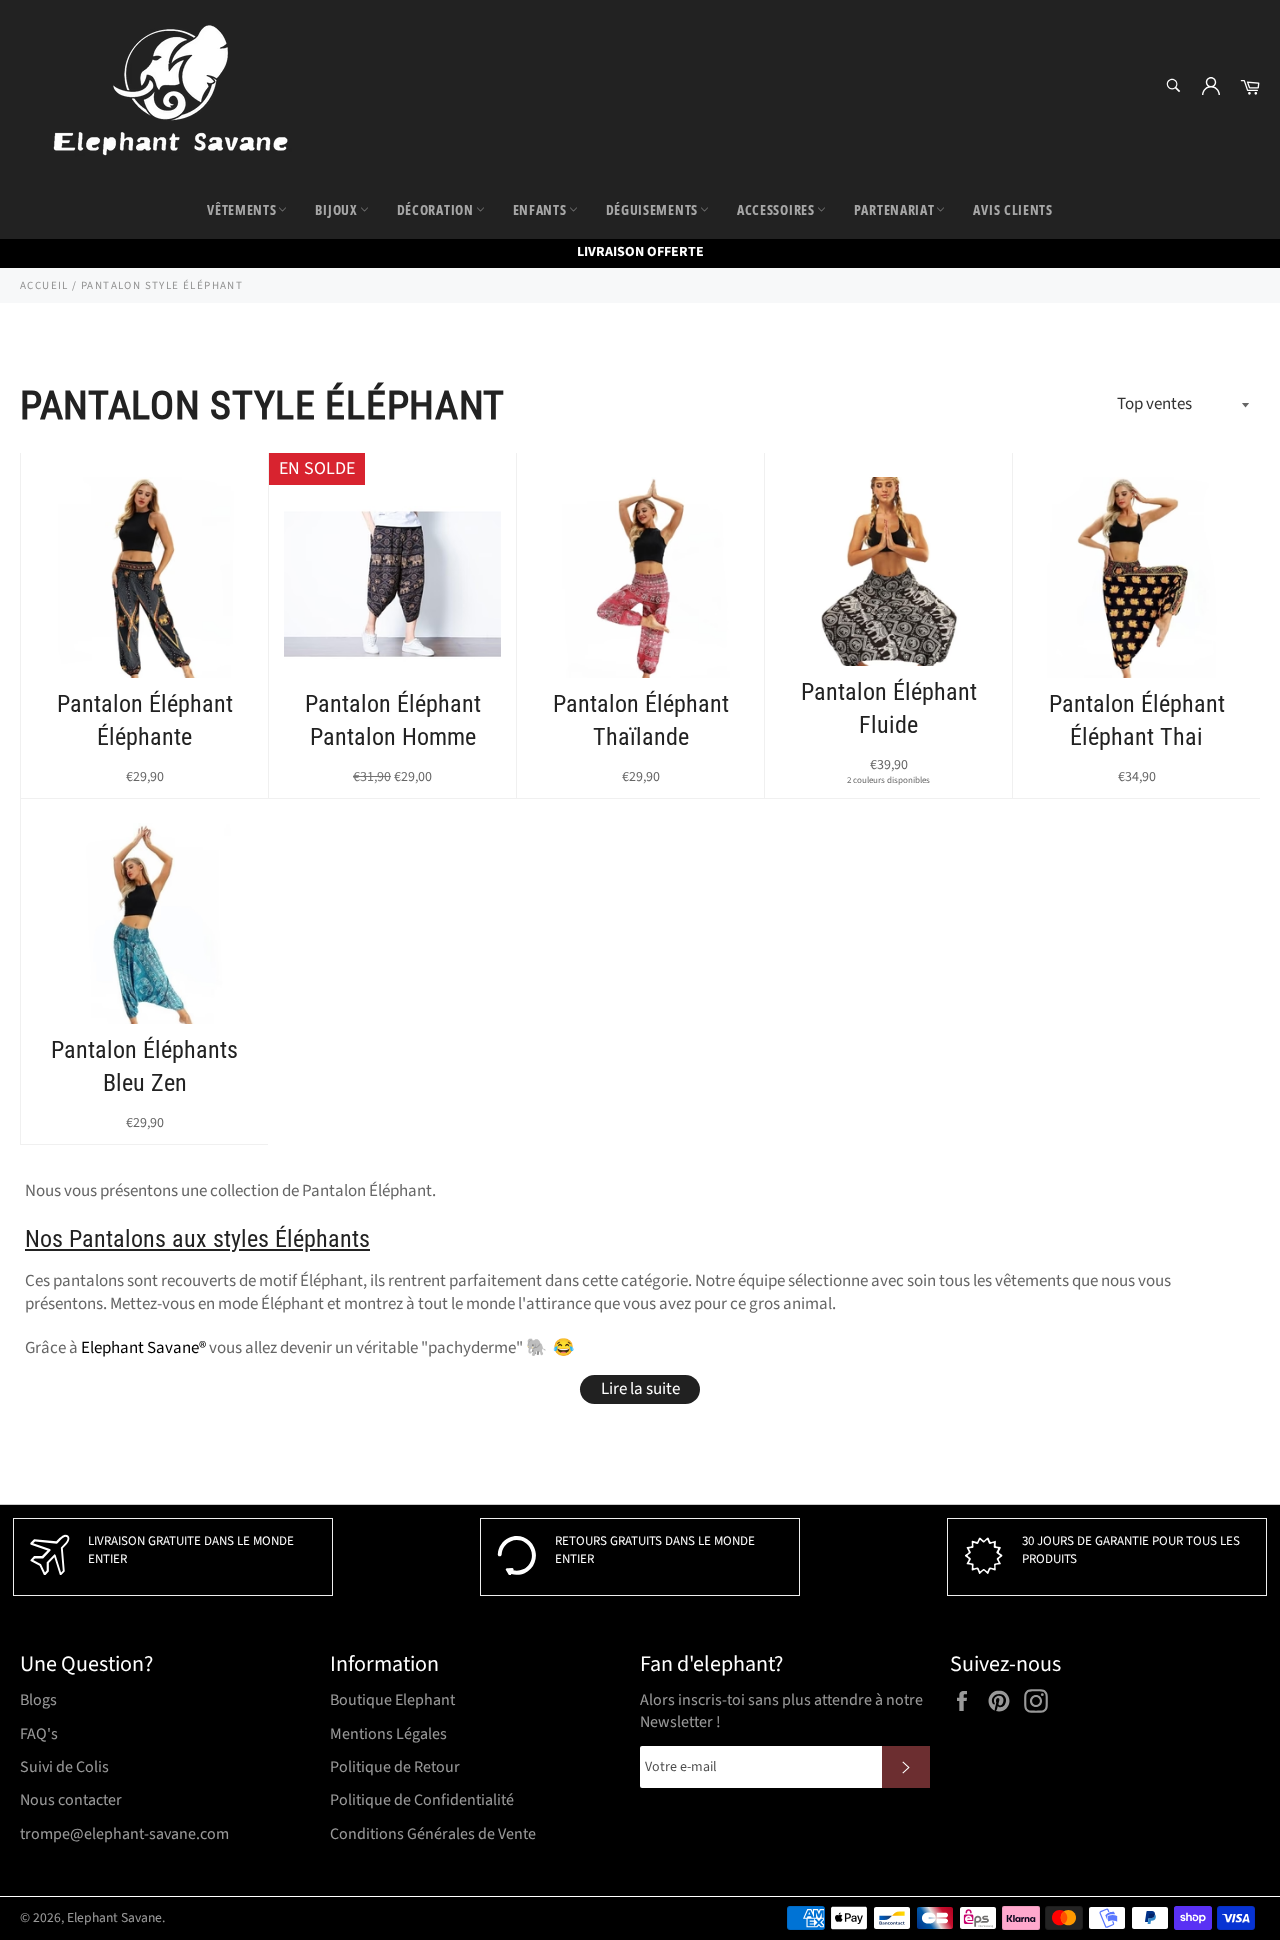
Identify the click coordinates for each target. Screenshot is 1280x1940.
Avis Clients (1012, 209)
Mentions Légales (388, 1734)
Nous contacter (71, 1800)
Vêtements (241, 209)
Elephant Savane (114, 1917)
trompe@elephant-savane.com (124, 1834)
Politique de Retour (395, 1767)
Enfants (540, 209)
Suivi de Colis (64, 1767)
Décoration (435, 209)
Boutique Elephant (392, 1700)
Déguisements (652, 209)
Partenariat (894, 209)
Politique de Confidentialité (422, 1800)
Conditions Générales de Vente (433, 1834)
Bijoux (336, 209)
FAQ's (39, 1734)
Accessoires (776, 209)
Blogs (38, 1700)
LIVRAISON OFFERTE (640, 252)
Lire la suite (640, 1389)
